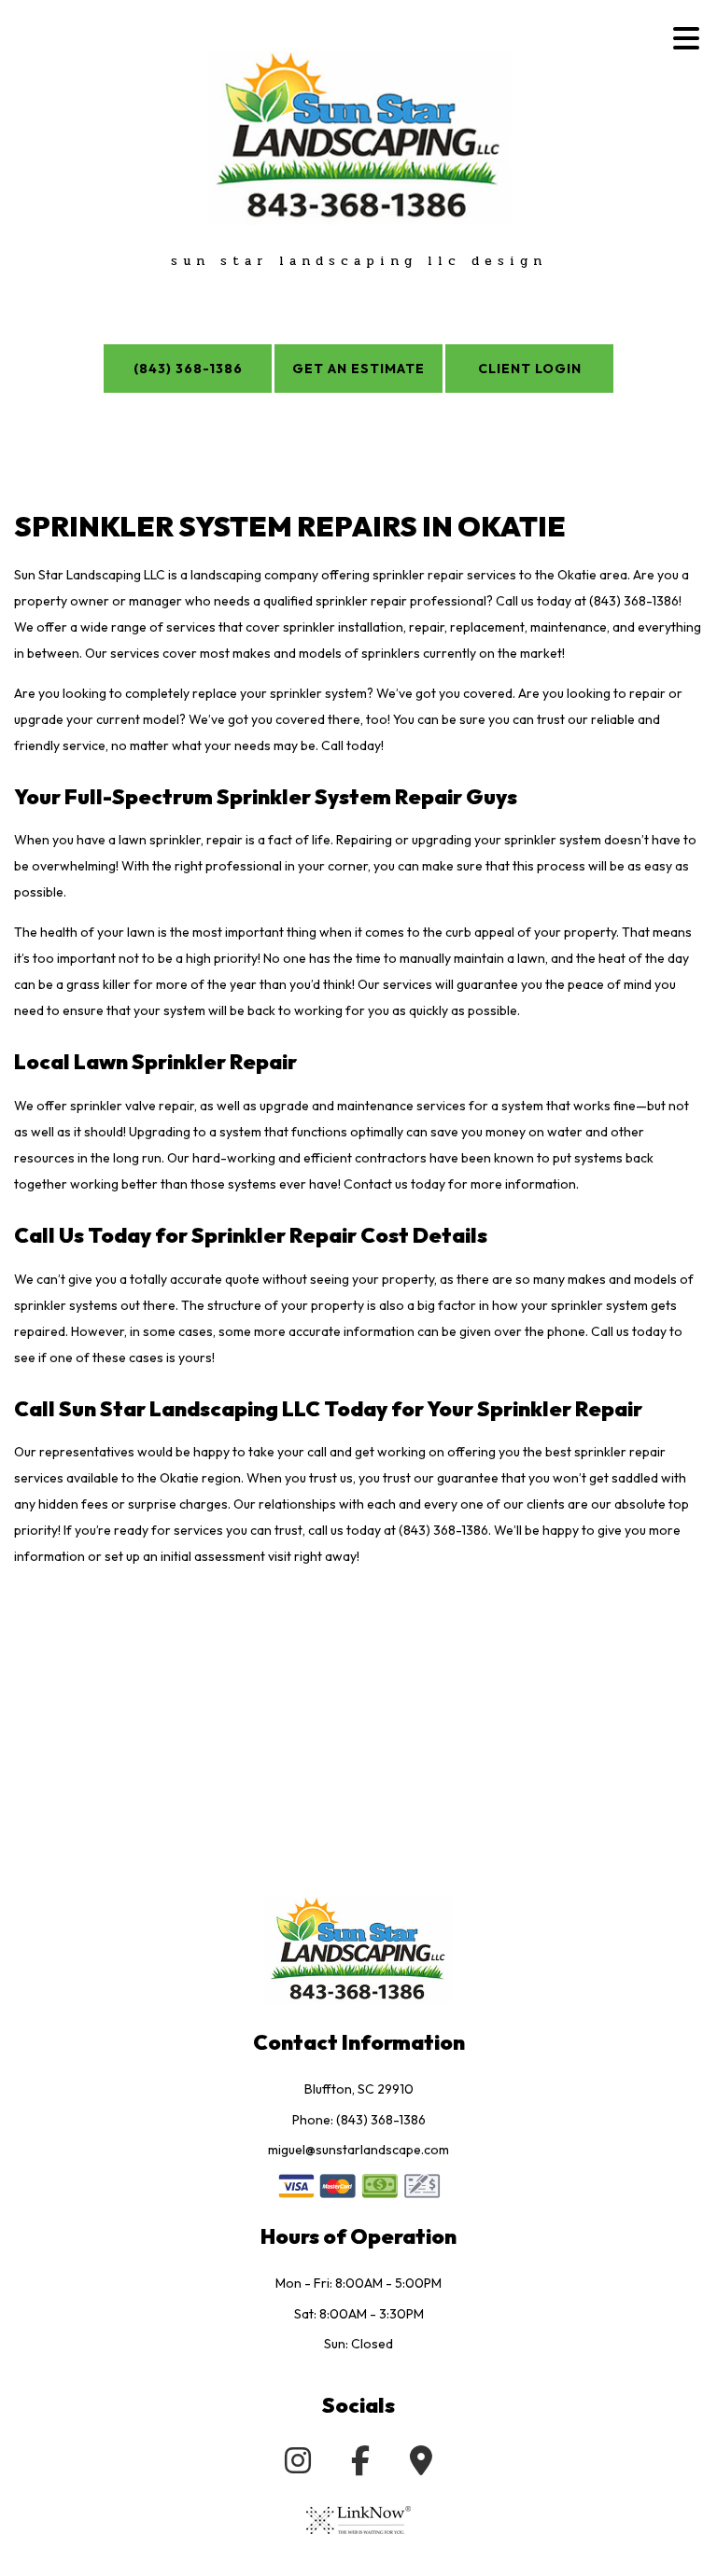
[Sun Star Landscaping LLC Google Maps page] (421, 2466)
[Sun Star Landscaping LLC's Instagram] (298, 2466)
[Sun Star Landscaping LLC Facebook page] (360, 2466)
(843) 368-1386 (188, 369)
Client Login (530, 369)
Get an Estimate (358, 369)
